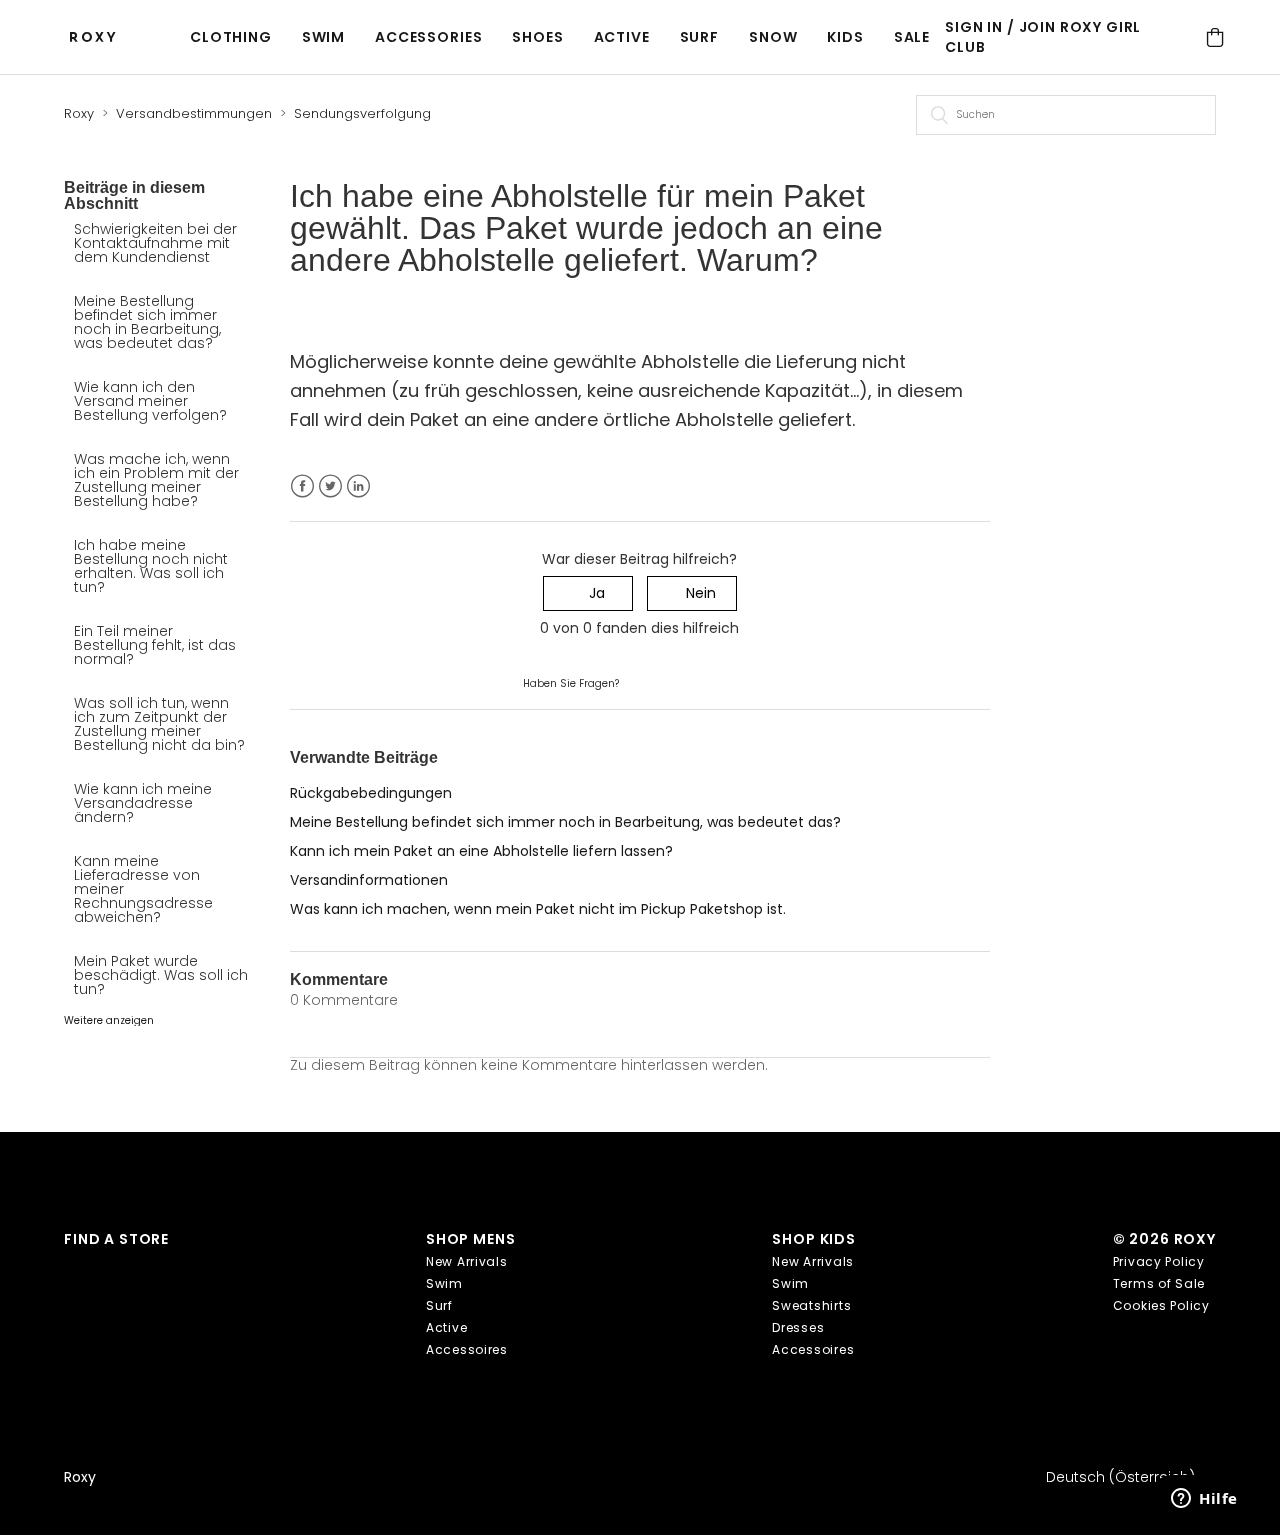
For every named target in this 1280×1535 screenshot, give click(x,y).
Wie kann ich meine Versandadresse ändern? (143, 803)
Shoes (537, 37)
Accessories (428, 37)
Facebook (302, 486)
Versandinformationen (369, 880)
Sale (912, 37)
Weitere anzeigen (109, 1020)
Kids (845, 37)
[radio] (588, 593)
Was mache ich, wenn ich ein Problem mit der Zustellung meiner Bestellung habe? (156, 480)
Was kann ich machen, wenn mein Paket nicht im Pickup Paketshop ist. (538, 909)
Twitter (330, 486)
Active (622, 37)
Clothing (231, 37)
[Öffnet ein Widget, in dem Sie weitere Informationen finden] (1204, 1500)
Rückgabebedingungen (371, 793)
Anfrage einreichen (689, 682)
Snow (773, 37)
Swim (323, 37)
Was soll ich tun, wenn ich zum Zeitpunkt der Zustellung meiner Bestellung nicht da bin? (159, 724)
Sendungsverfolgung (362, 113)
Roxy (79, 113)
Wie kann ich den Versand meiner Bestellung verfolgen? (150, 401)
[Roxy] (98, 37)
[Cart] (1215, 37)
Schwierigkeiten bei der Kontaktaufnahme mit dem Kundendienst (155, 243)
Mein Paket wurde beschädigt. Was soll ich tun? (161, 975)
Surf (699, 37)
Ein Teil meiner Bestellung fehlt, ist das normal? (155, 645)
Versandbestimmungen (194, 113)
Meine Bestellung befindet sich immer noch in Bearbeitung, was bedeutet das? (147, 322)
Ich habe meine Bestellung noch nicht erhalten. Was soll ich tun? (151, 566)
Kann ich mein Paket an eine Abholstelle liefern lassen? (481, 851)
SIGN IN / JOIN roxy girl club (1043, 37)
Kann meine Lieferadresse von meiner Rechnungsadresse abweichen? (143, 889)
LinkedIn (358, 486)
